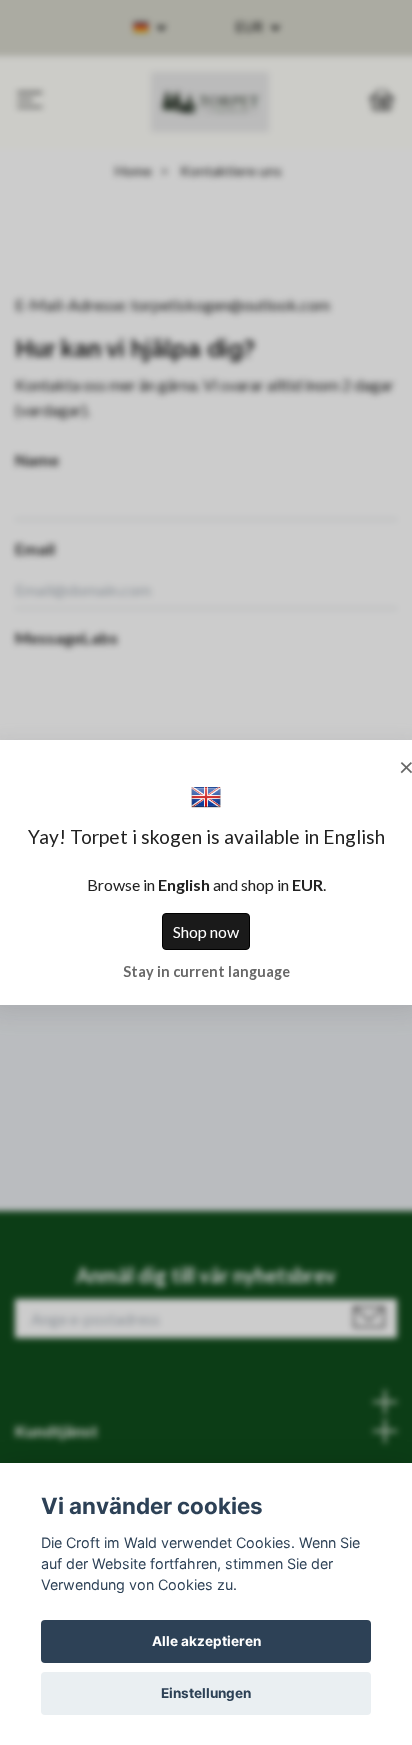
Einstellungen (206, 1693)
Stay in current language (206, 971)
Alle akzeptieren (206, 1641)
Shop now (206, 931)
